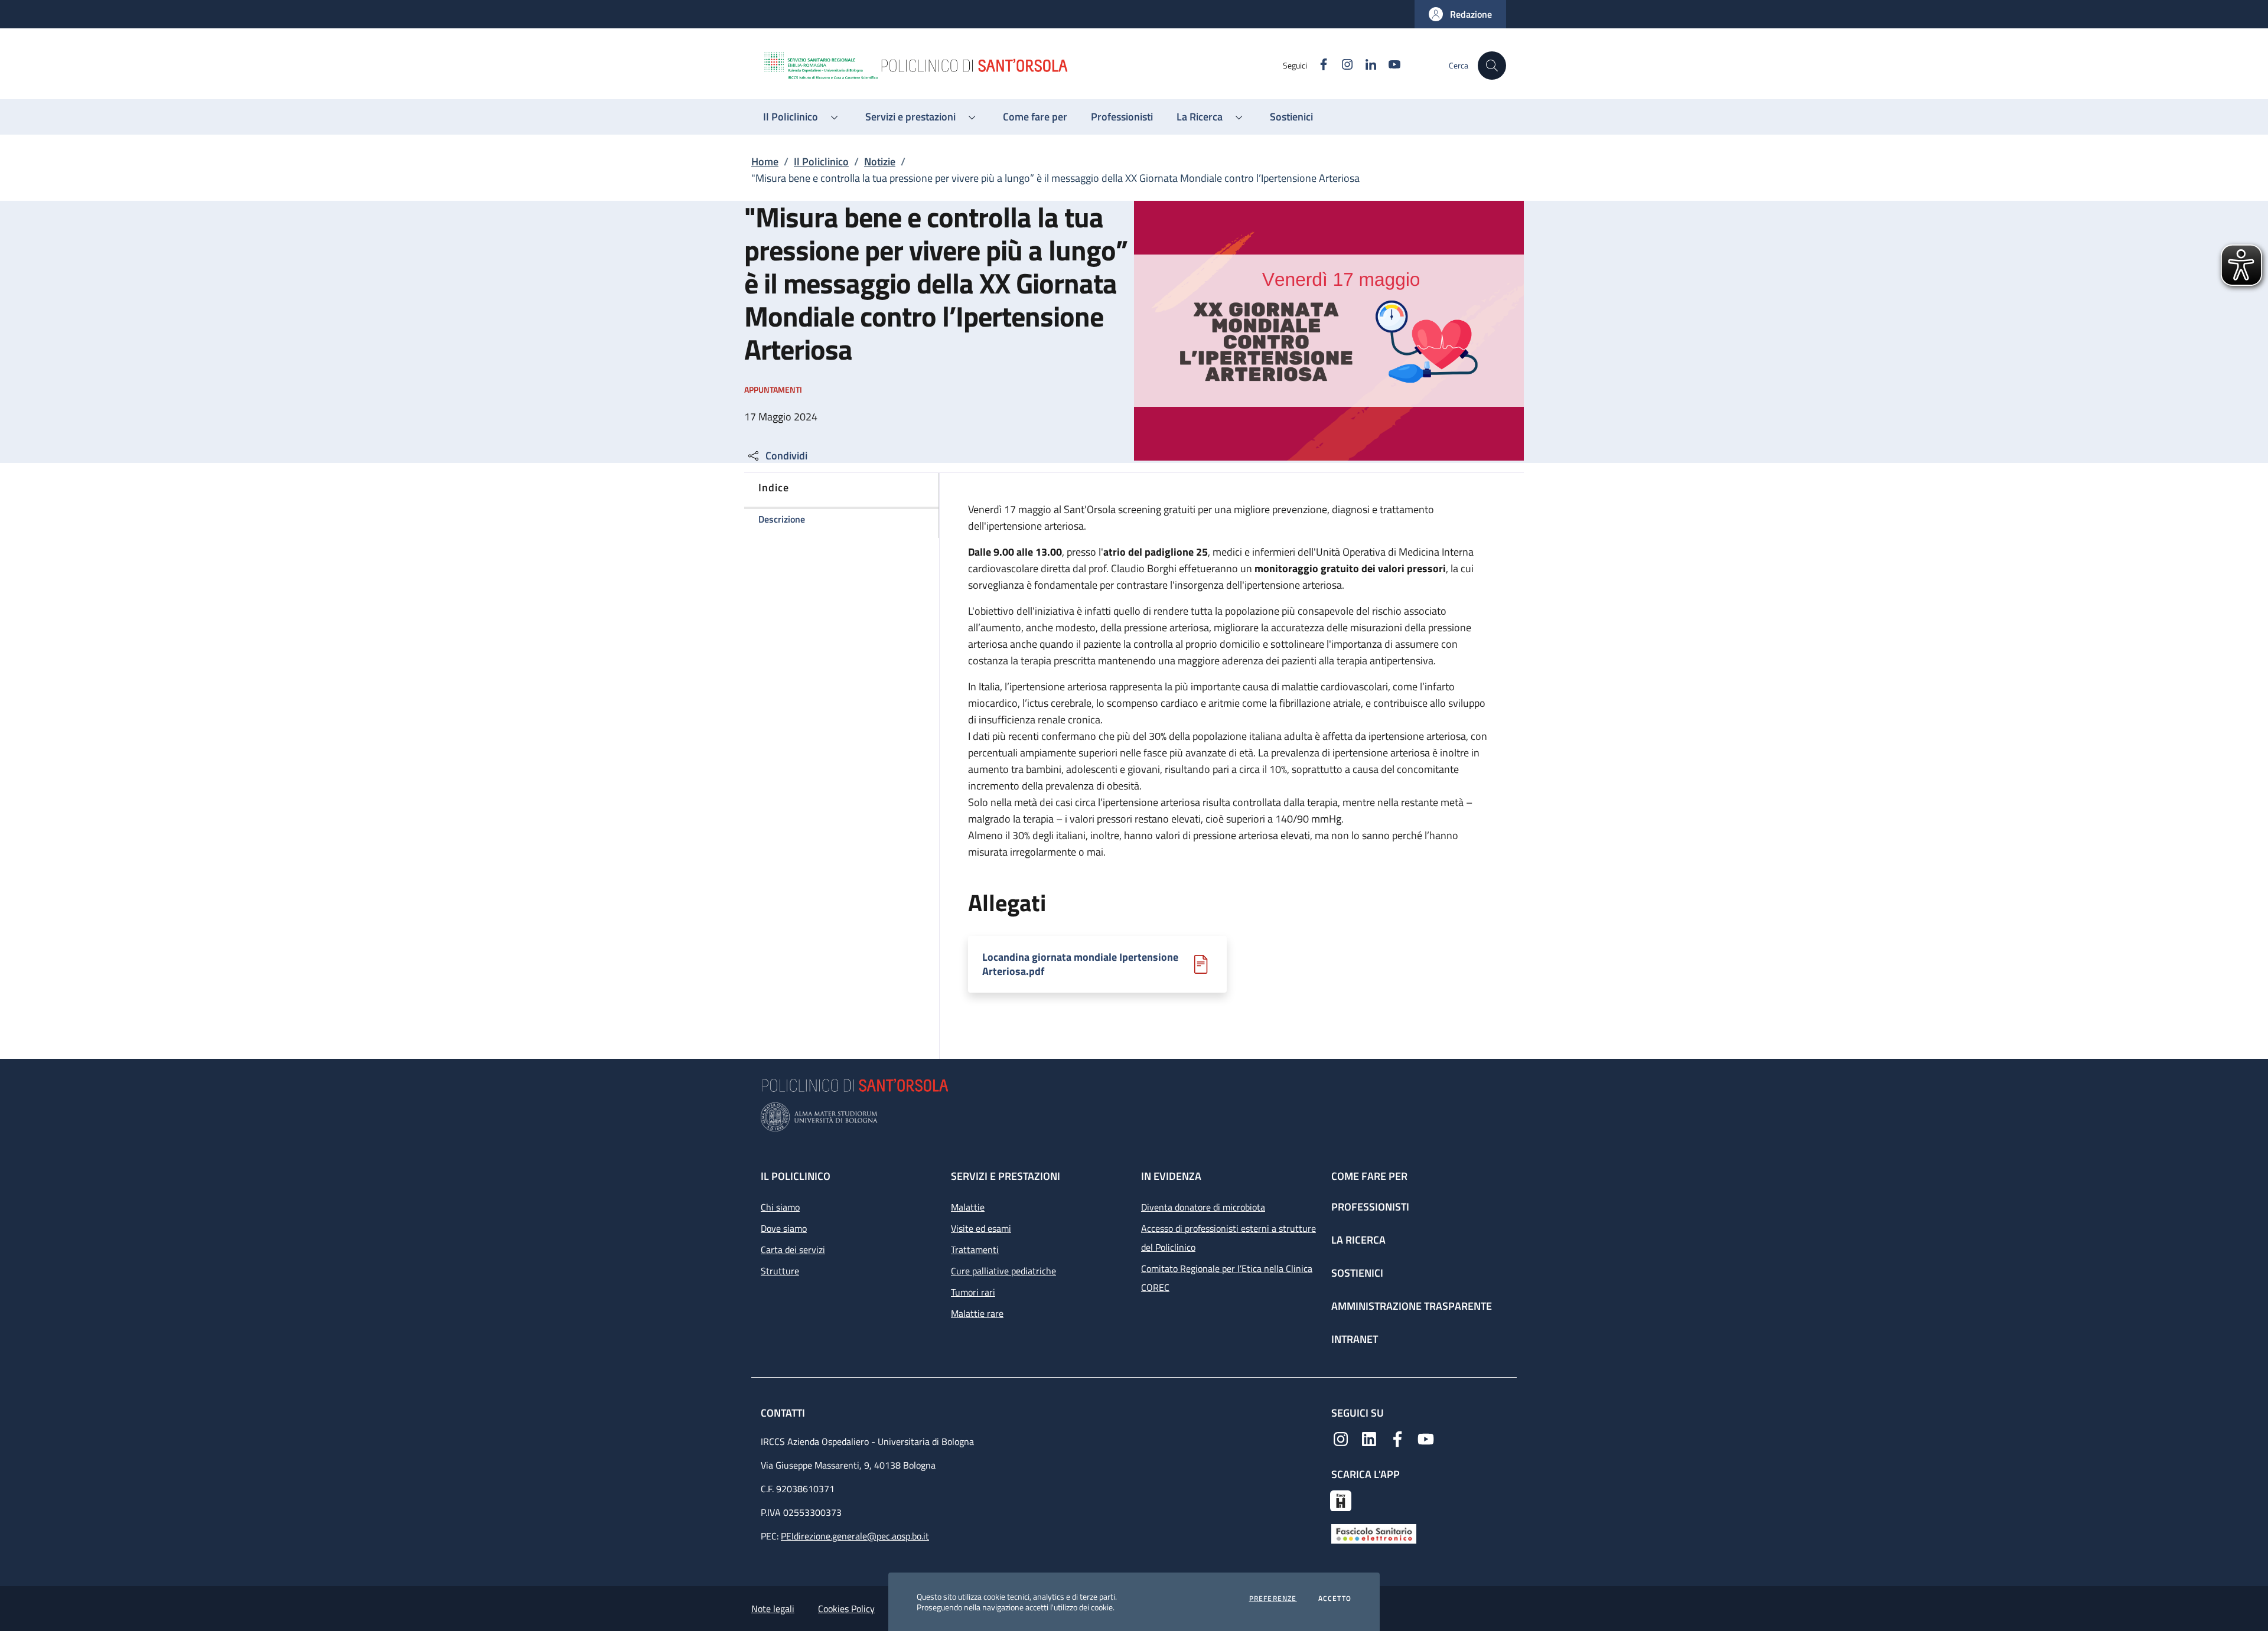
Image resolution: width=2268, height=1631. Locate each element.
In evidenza (1171, 1176)
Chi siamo (780, 1207)
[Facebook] (1397, 1438)
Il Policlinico (821, 162)
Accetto (1335, 1599)
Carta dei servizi (793, 1250)
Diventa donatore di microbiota (1203, 1207)
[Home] (1022, 66)
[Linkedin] (1369, 1438)
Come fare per (1369, 1176)
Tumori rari (973, 1292)
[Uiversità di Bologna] (1134, 1117)
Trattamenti (975, 1250)
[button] (1460, 14)
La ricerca (1358, 1240)
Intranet (1355, 1339)
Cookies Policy (846, 1609)
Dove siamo (784, 1228)
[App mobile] (1341, 1499)
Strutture (780, 1271)
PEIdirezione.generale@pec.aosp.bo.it (855, 1536)
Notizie (880, 162)
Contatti (784, 1413)
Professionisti (1370, 1207)
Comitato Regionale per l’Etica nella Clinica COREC (1227, 1278)
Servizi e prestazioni (1006, 1176)
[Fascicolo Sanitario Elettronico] (1374, 1533)
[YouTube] (1426, 1438)
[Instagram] (1341, 1438)
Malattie (968, 1207)
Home (765, 162)
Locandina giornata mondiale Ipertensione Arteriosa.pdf (1080, 964)
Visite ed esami (981, 1228)
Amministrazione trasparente (1412, 1306)
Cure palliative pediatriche (1003, 1271)
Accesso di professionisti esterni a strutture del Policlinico (1228, 1238)
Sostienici (1357, 1273)
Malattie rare (977, 1313)
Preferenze (1273, 1599)
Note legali (773, 1609)
